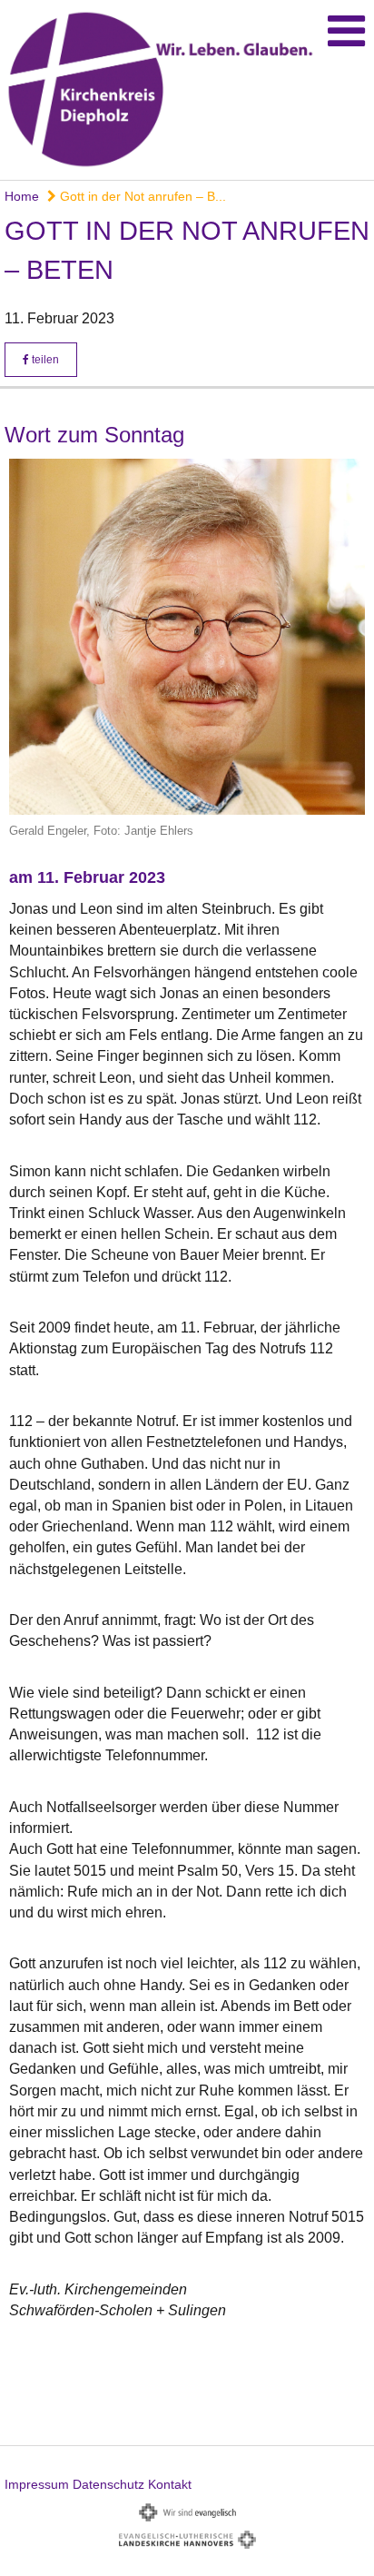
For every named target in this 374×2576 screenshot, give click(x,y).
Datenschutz (108, 2484)
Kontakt (170, 2484)
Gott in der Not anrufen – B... (141, 196)
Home (22, 196)
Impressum (37, 2484)
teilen (44, 360)
